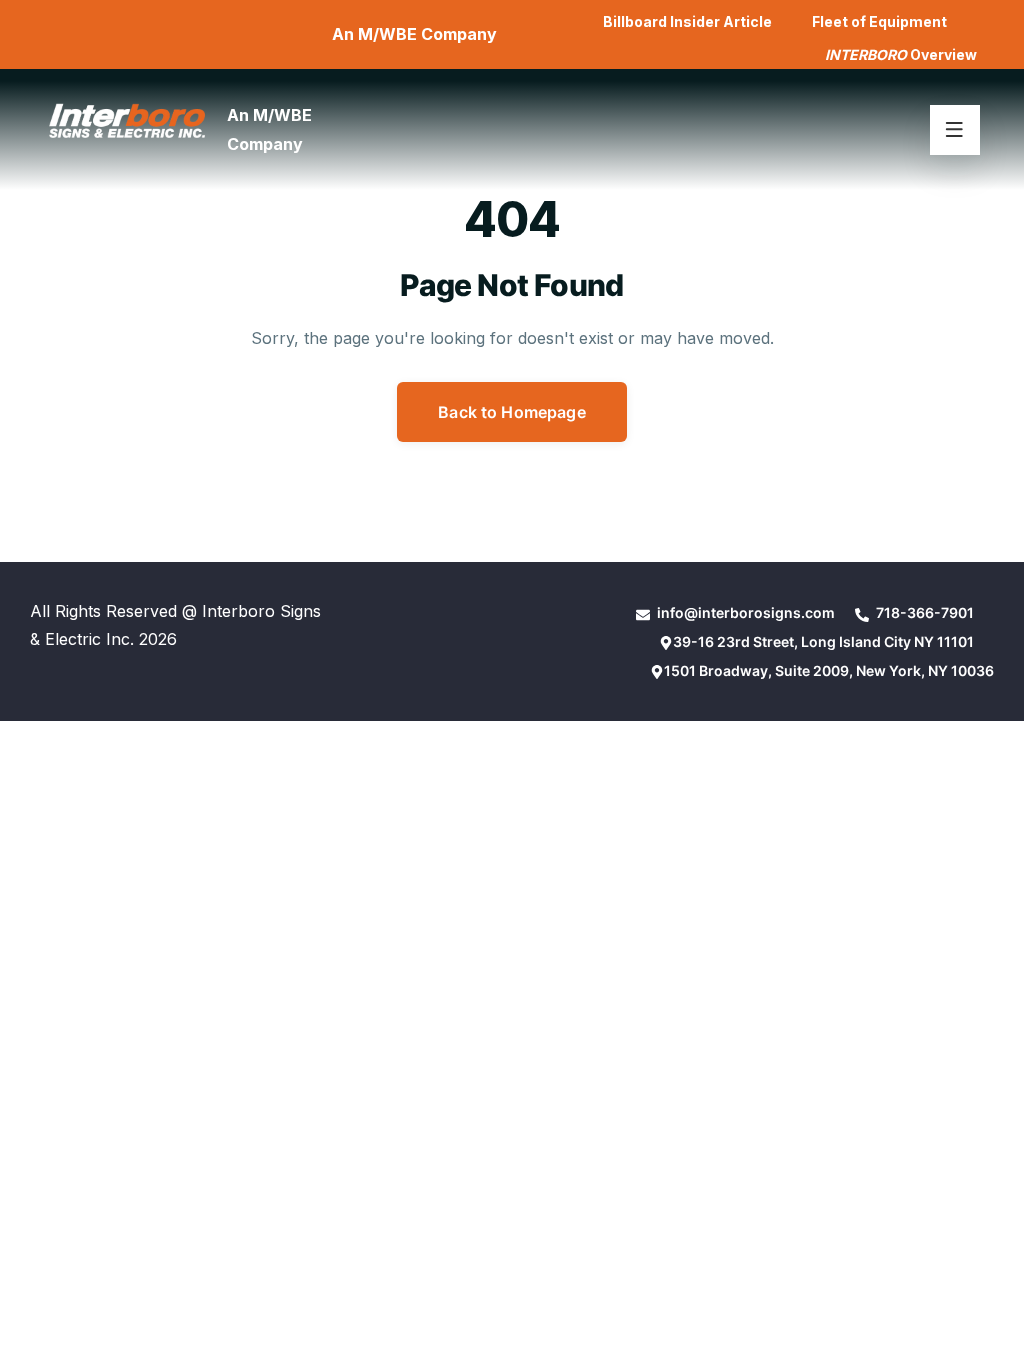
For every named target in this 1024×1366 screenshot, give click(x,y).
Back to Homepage (512, 412)
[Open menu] (955, 130)
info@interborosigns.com (744, 612)
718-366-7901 (923, 612)
